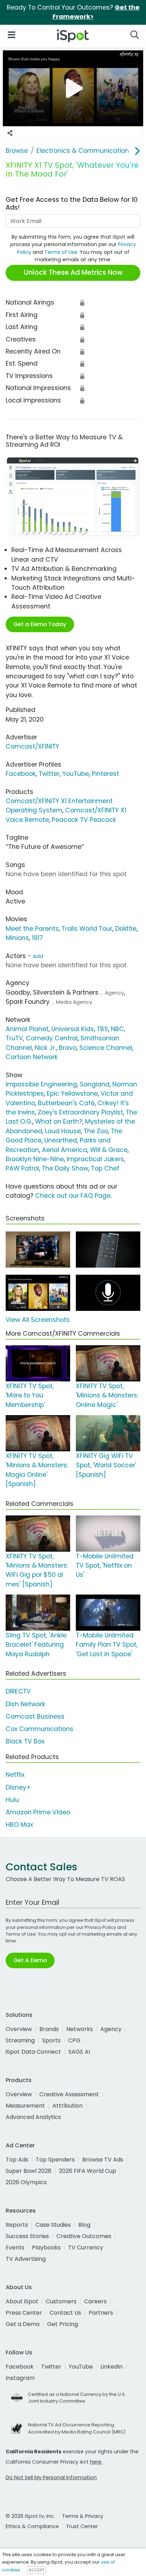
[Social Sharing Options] (10, 133)
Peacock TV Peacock (84, 820)
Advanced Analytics (33, 2117)
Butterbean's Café (66, 1103)
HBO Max (19, 1825)
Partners (101, 2313)
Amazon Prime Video (38, 1812)
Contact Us (65, 2313)
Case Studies (53, 2225)
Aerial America (64, 1150)
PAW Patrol (22, 1168)
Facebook (21, 774)
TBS (102, 1029)
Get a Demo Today (40, 624)
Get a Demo (23, 2324)
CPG (74, 2040)
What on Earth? (59, 1122)
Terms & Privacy (83, 2516)
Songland (95, 1084)
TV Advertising (26, 2259)
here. (96, 2462)
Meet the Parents (32, 929)
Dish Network (26, 1704)
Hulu (12, 1800)
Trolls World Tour (87, 929)
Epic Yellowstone (72, 1094)
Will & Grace (109, 1150)
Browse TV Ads (103, 2160)
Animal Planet (27, 1029)
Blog (84, 2225)
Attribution (68, 2106)
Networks (80, 2029)
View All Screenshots (38, 1320)
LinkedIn (111, 2367)
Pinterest (105, 774)
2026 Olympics (26, 2182)
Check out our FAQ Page (73, 1196)
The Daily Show (65, 1168)
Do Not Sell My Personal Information (51, 2477)
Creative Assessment (69, 2094)
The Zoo (96, 1131)
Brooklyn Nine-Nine (35, 1159)
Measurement (25, 2106)
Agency (111, 2029)
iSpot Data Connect (33, 2052)
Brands (49, 2029)
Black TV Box (25, 1741)
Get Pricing (63, 2324)
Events (15, 2247)
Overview (19, 2029)
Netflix (15, 1775)
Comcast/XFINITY (32, 746)
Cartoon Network (32, 1057)
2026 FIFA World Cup (88, 2171)
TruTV (14, 1038)
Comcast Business (35, 1717)
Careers (95, 2301)
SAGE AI (79, 2052)
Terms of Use (61, 252)
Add (38, 956)
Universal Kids (73, 1029)
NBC (117, 1029)
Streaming (20, 2040)
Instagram (20, 2378)
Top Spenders (55, 2160)
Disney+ (18, 1787)
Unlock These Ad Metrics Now (73, 272)
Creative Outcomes (84, 2236)
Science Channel (106, 1048)
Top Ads (17, 2160)
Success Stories (27, 2236)
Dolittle (126, 929)
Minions (17, 938)
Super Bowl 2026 (29, 2171)
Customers (61, 2301)
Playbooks (46, 2247)
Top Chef (105, 1168)
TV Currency (86, 2247)
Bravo (68, 1048)
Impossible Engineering (41, 1084)
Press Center (24, 2313)
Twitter (49, 774)
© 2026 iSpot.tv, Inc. (30, 2516)
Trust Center (82, 2526)
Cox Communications (40, 1729)
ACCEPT (36, 2570)
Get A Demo (30, 1960)
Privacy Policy (100, 1927)
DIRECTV (18, 1691)
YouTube (76, 774)
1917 (37, 938)
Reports (17, 2225)
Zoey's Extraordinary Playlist (80, 1112)
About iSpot (22, 2301)
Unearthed (61, 1140)
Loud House (63, 1131)
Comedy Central (52, 1038)
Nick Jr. (45, 1048)
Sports (51, 2040)
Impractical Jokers (95, 1159)
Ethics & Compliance (32, 2526)
